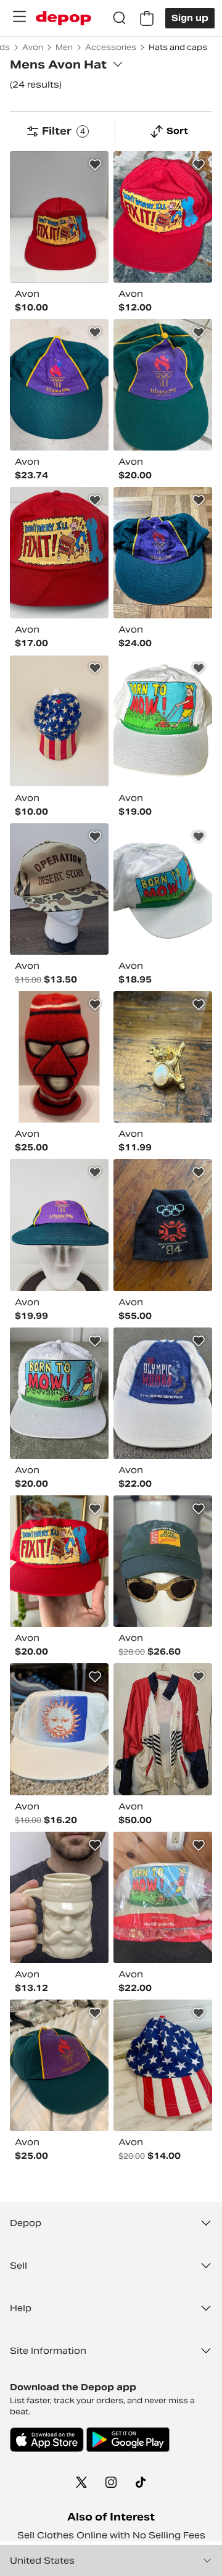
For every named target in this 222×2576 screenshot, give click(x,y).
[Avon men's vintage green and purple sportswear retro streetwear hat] (59, 385)
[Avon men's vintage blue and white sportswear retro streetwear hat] (163, 1393)
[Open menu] (19, 17)
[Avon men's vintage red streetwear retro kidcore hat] (59, 1561)
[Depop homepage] (64, 18)
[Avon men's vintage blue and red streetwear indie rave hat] (163, 2065)
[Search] (120, 19)
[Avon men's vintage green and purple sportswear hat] (163, 553)
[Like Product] (95, 165)
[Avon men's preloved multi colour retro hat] (59, 1225)
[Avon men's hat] (163, 1057)
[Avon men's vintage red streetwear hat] (163, 217)
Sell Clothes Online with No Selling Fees (111, 2535)
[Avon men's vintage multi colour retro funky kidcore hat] (59, 553)
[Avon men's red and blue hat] (59, 217)
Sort (177, 131)
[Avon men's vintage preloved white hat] (59, 1897)
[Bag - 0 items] (147, 19)
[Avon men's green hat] (163, 385)
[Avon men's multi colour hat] (59, 889)
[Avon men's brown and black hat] (163, 1225)
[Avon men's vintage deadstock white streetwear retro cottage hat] (59, 1729)
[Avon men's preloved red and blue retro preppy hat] (59, 721)
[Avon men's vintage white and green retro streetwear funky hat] (163, 721)
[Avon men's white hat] (163, 889)
